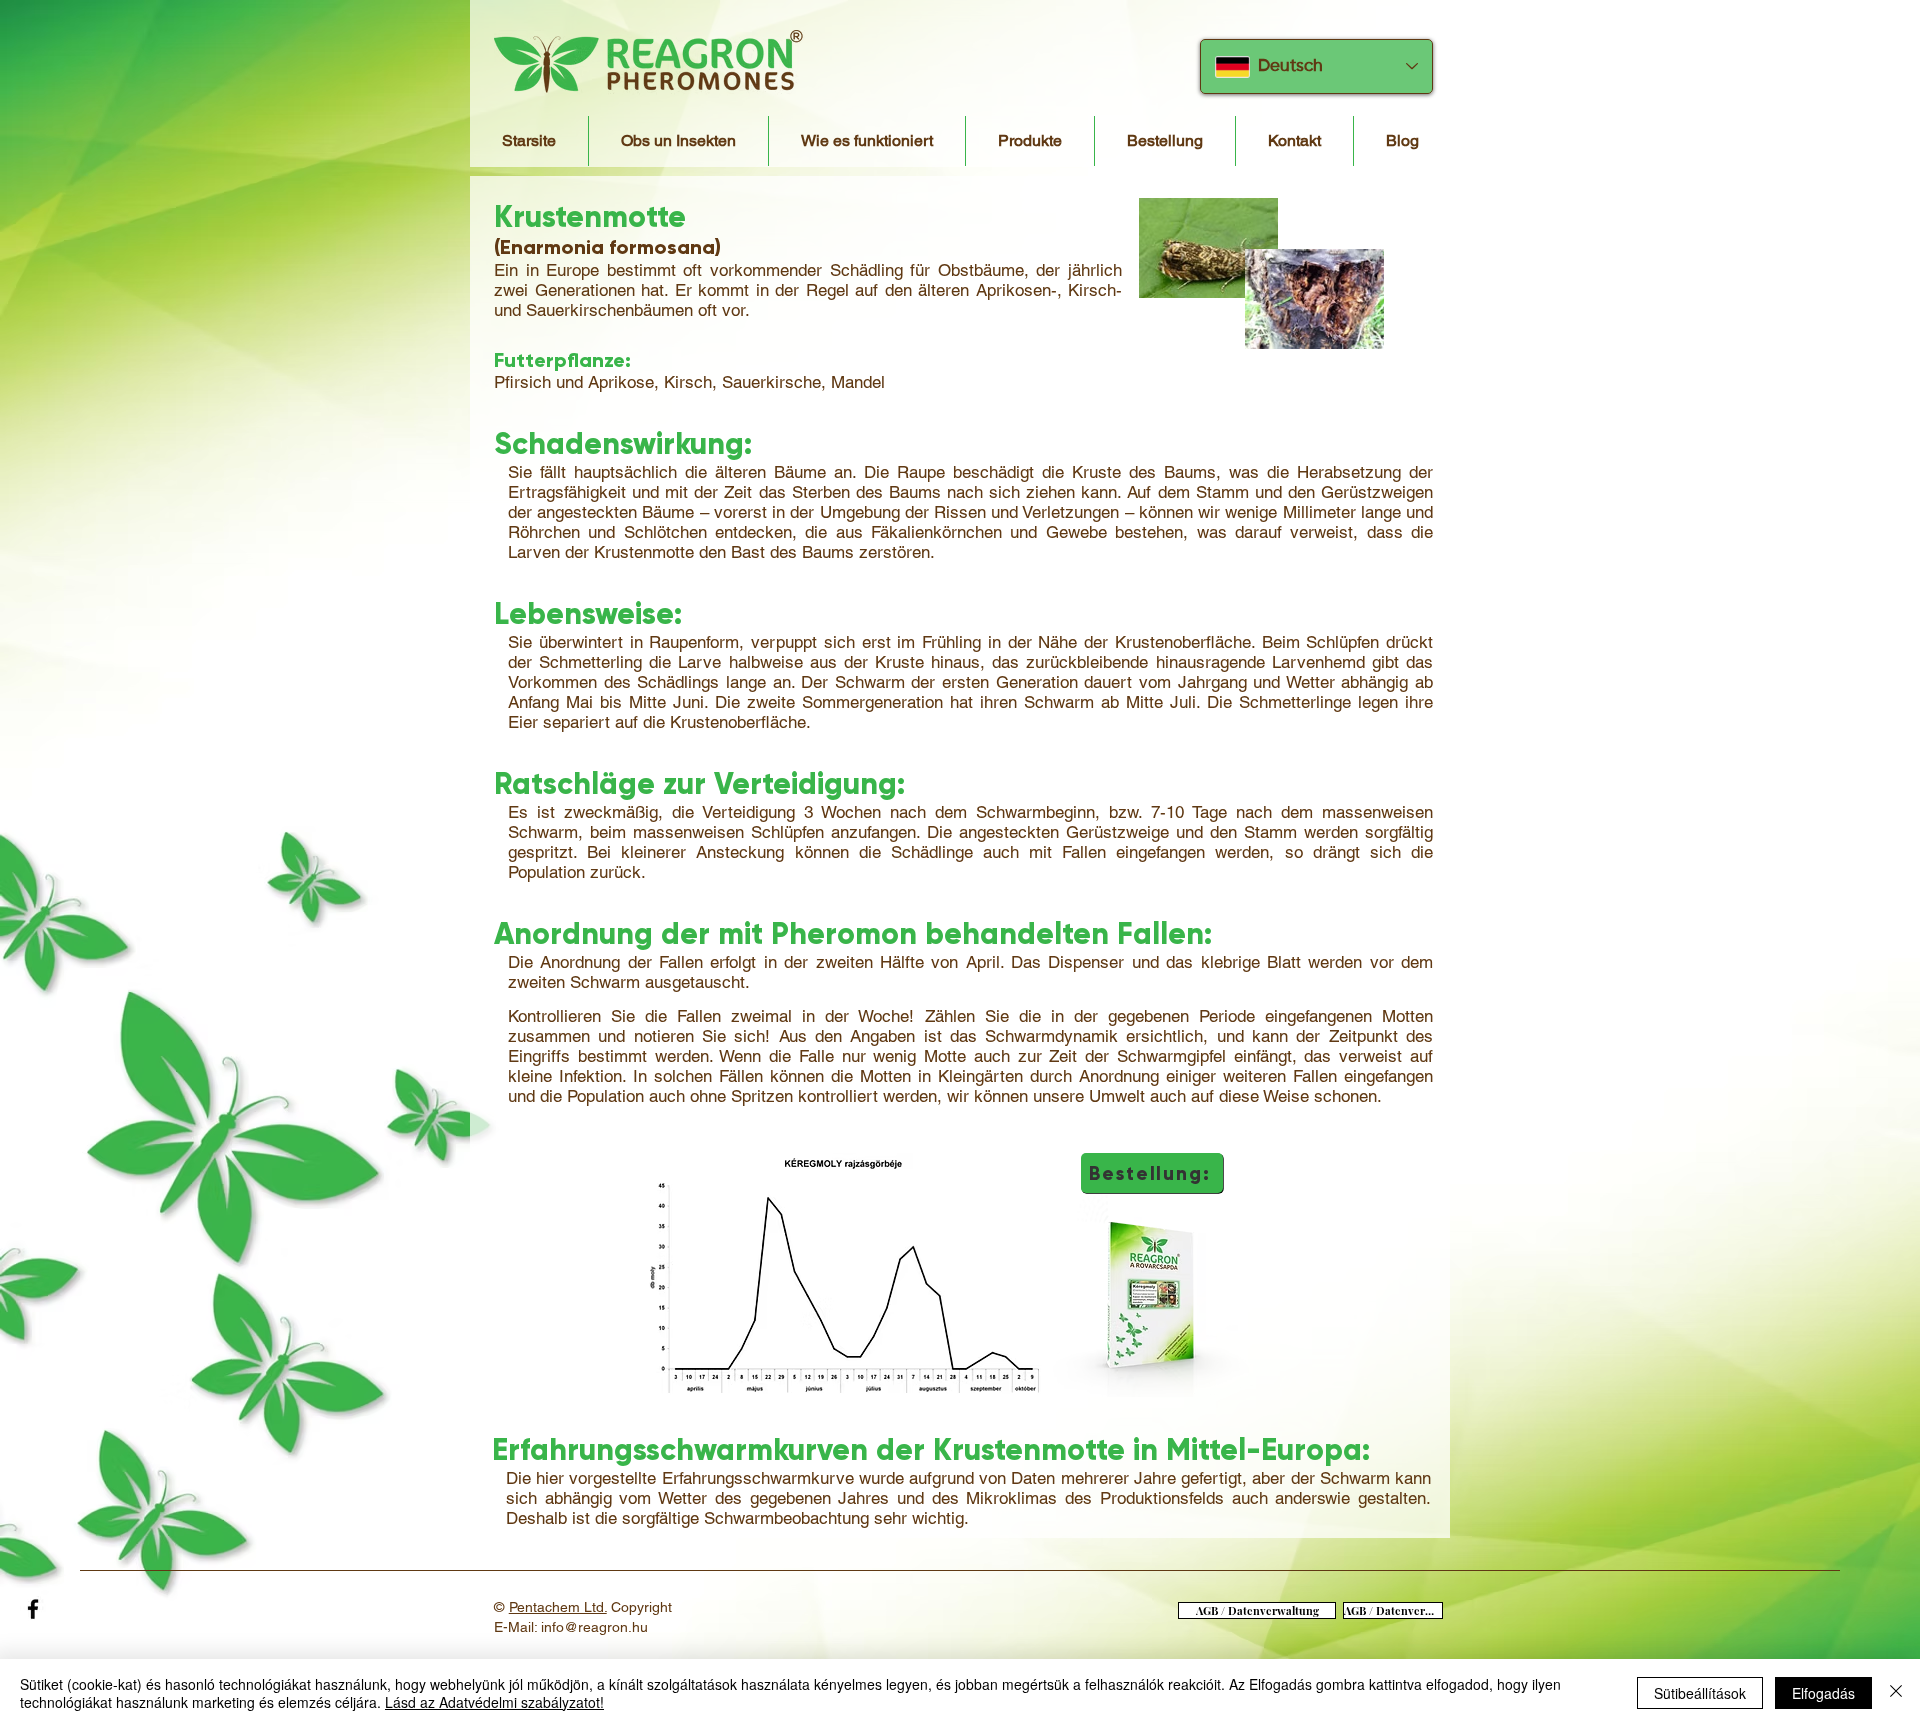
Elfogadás (1823, 1693)
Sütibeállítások (1700, 1693)
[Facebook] (33, 1609)
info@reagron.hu (594, 1627)
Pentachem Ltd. (558, 1607)
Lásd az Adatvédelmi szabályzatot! (494, 1702)
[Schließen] (1896, 1693)
